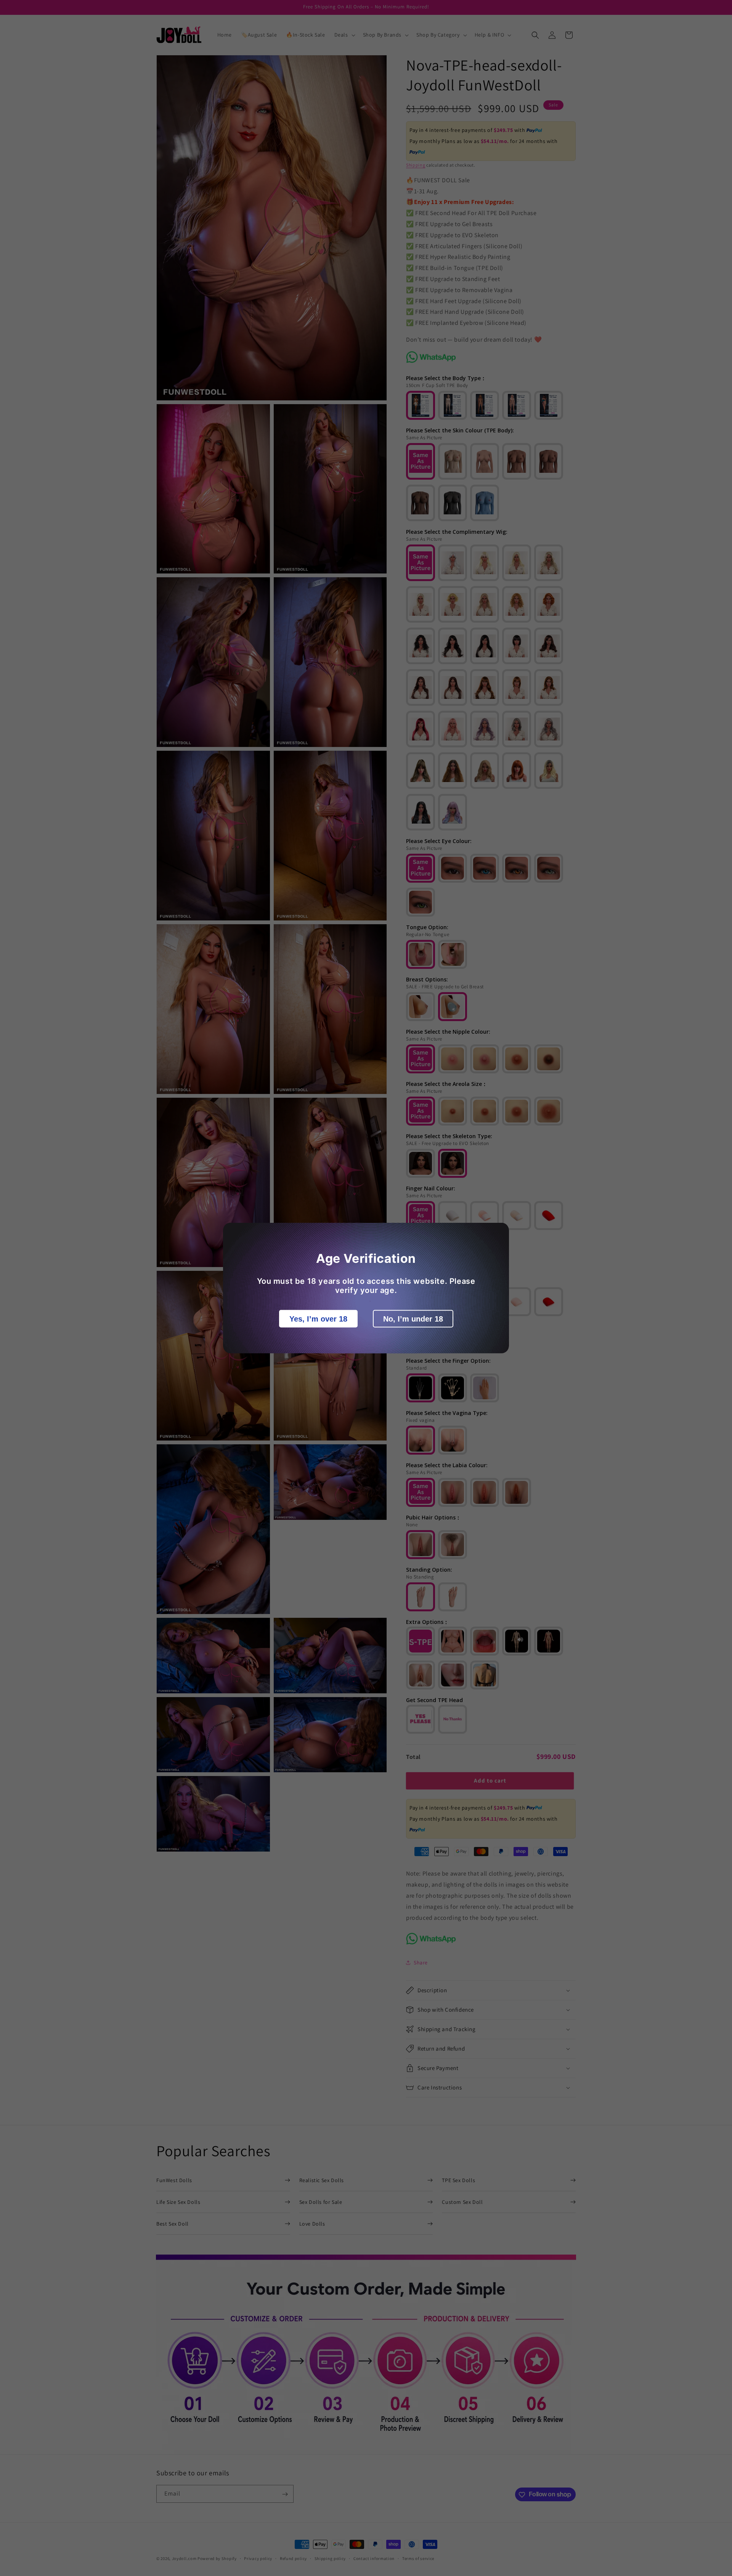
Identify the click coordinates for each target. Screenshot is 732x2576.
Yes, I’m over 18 (318, 1319)
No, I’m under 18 (413, 1319)
